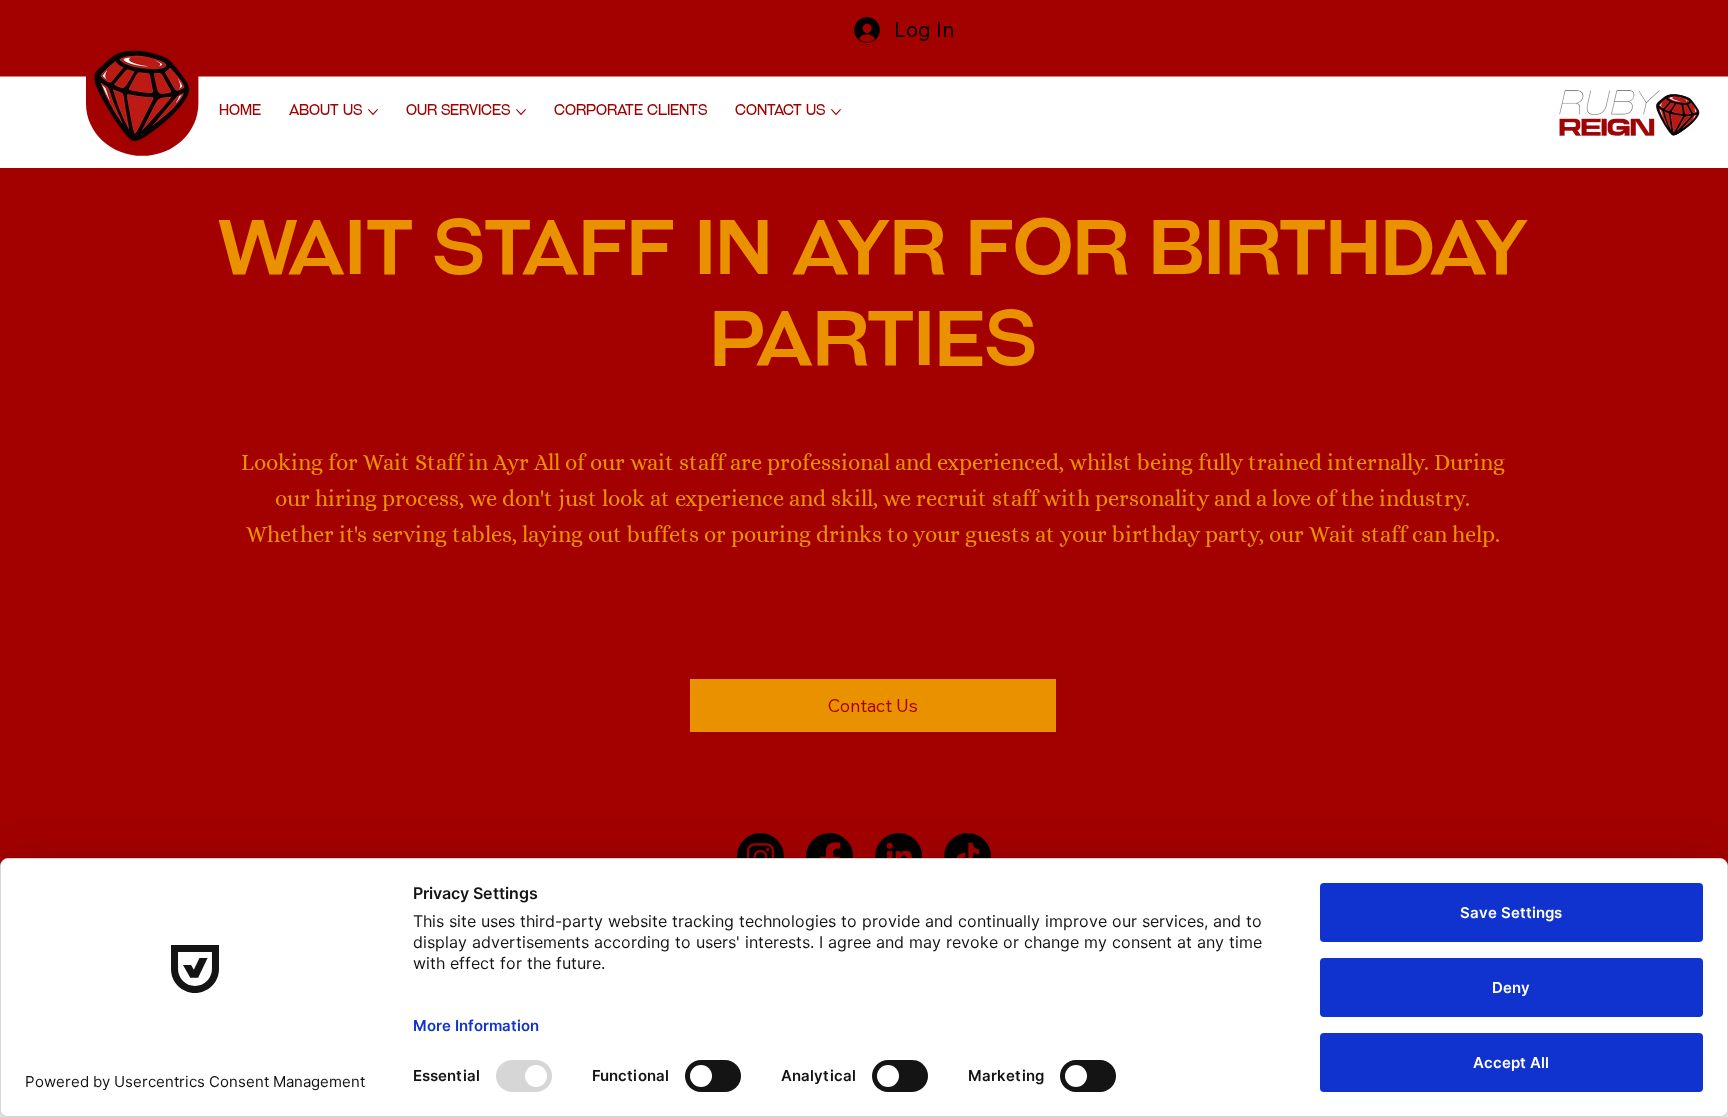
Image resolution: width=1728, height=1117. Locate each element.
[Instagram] (760, 856)
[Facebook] (829, 856)
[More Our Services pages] (521, 112)
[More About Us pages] (373, 112)
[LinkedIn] (898, 856)
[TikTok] (967, 856)
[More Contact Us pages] (836, 112)
